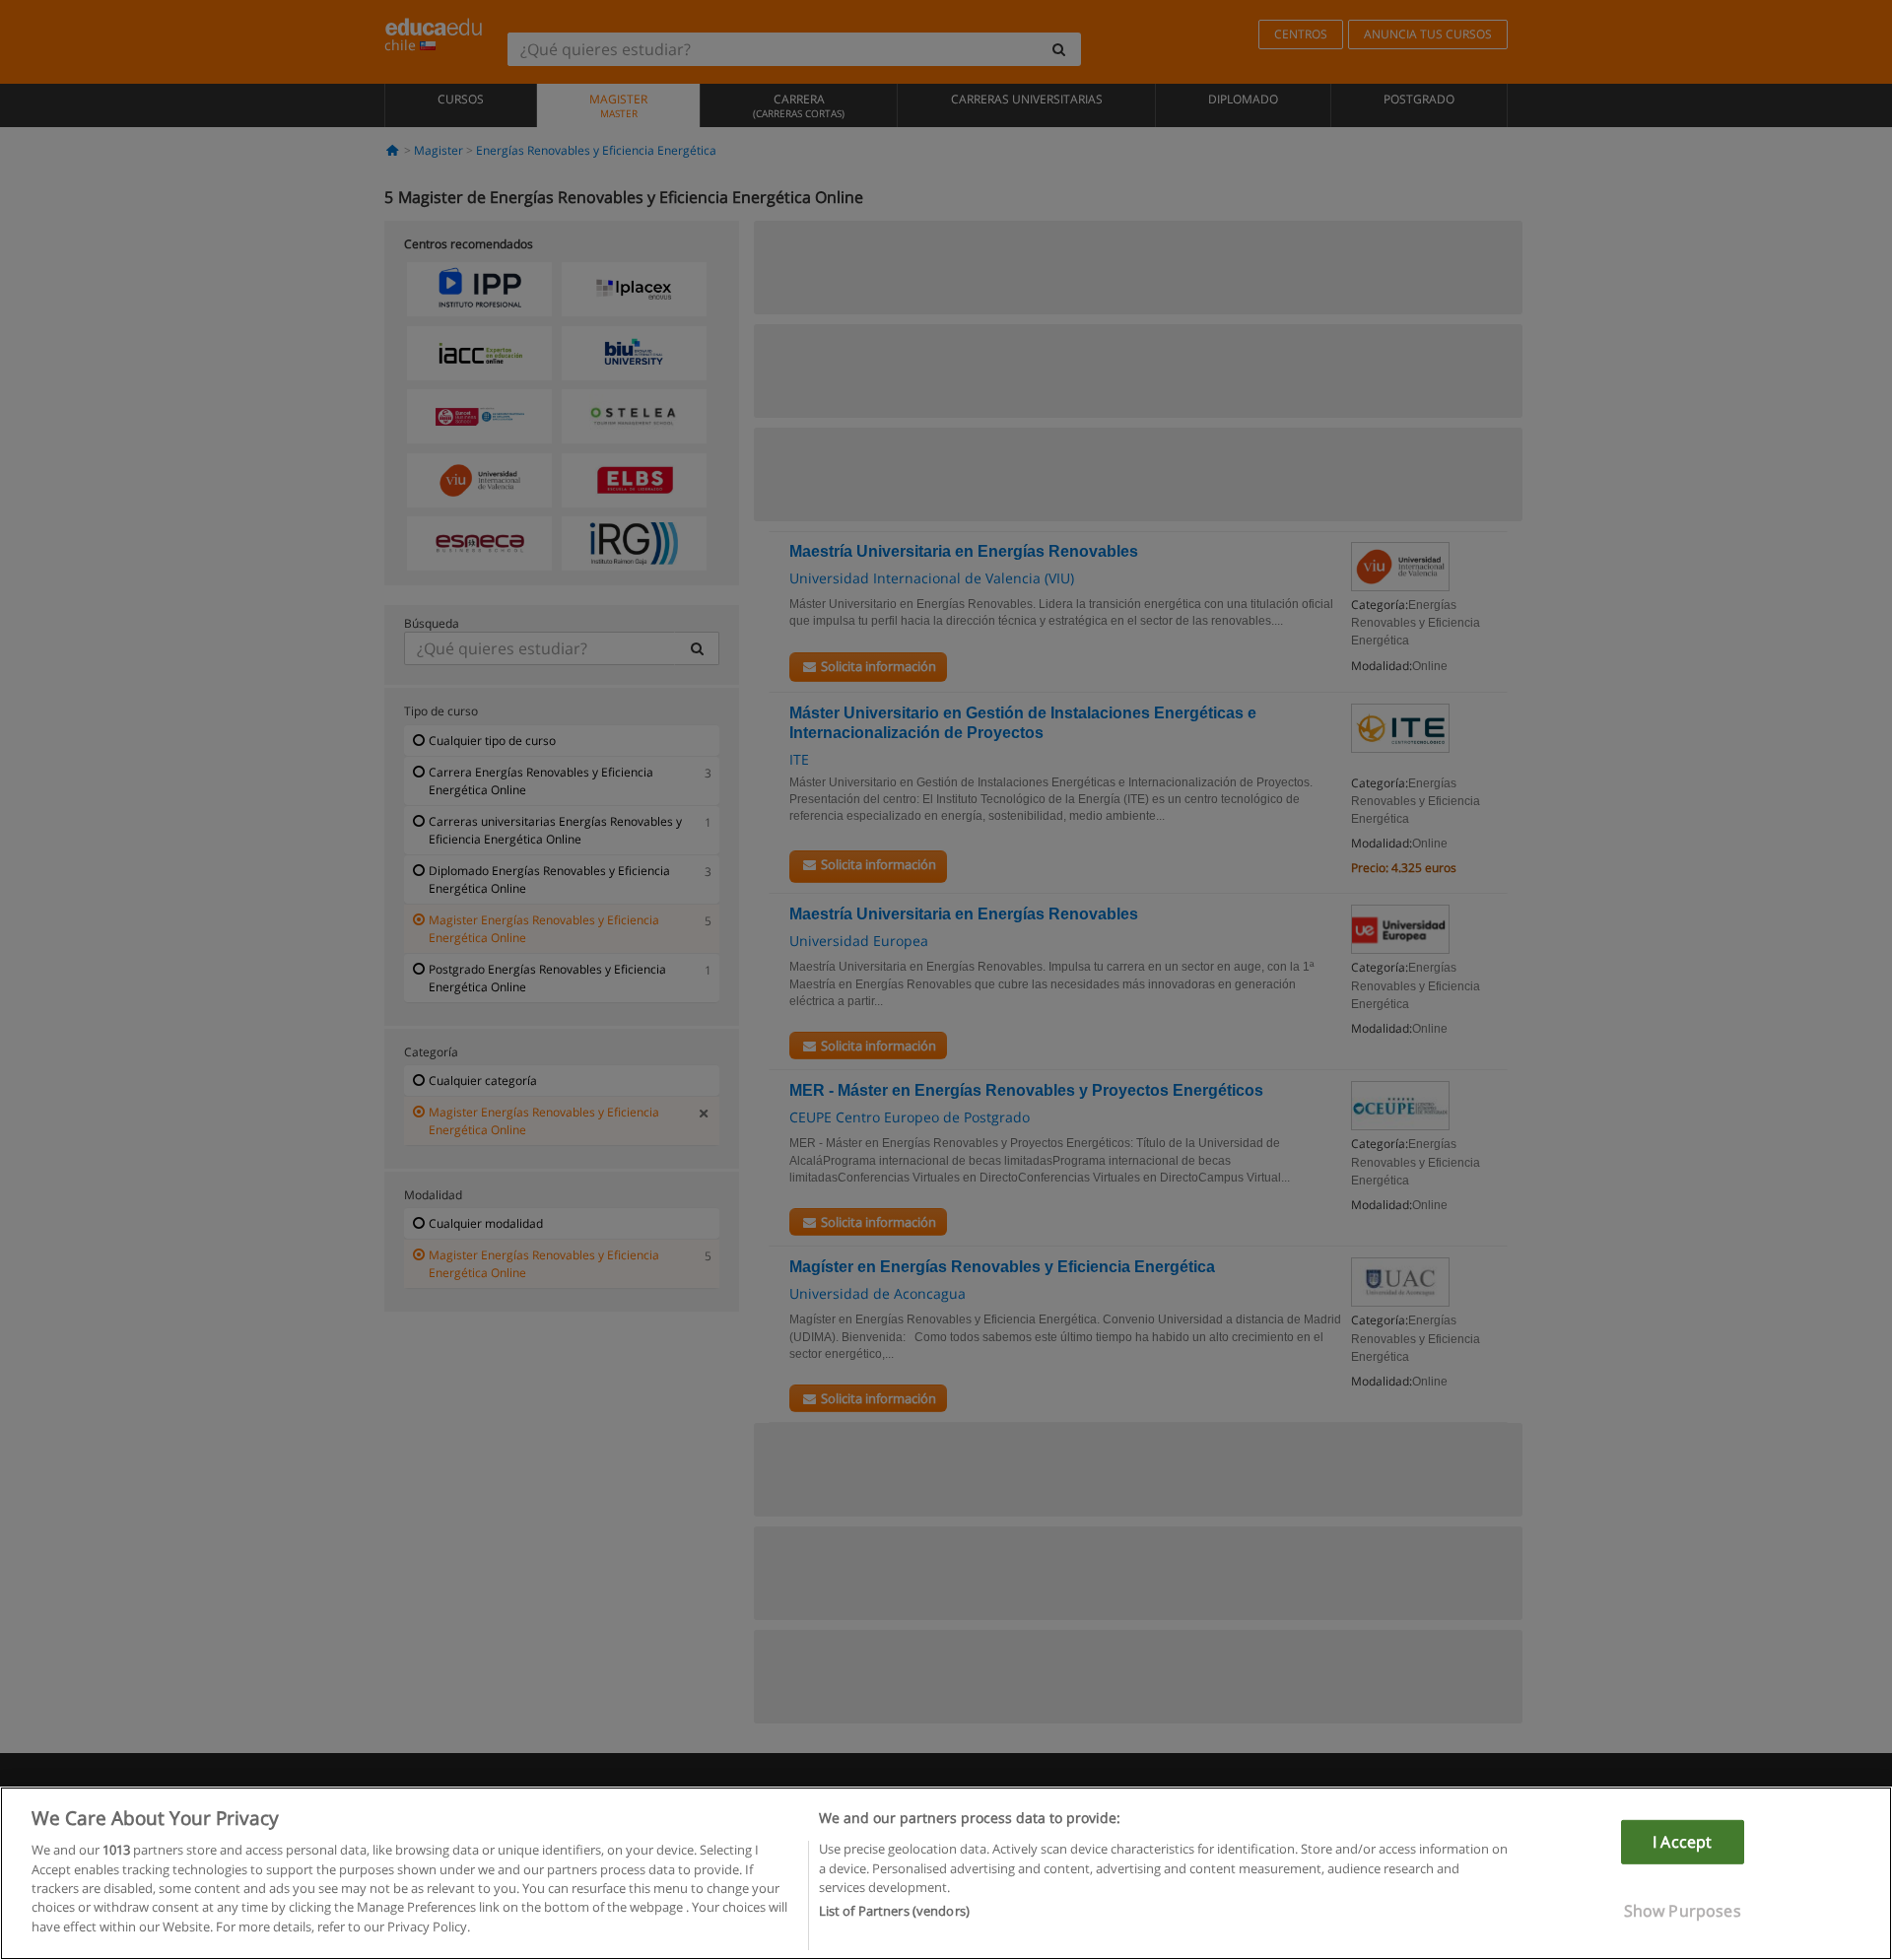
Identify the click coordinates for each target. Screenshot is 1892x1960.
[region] (946, 1873)
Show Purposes (1683, 1911)
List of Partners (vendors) (894, 1912)
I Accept (1682, 1842)
